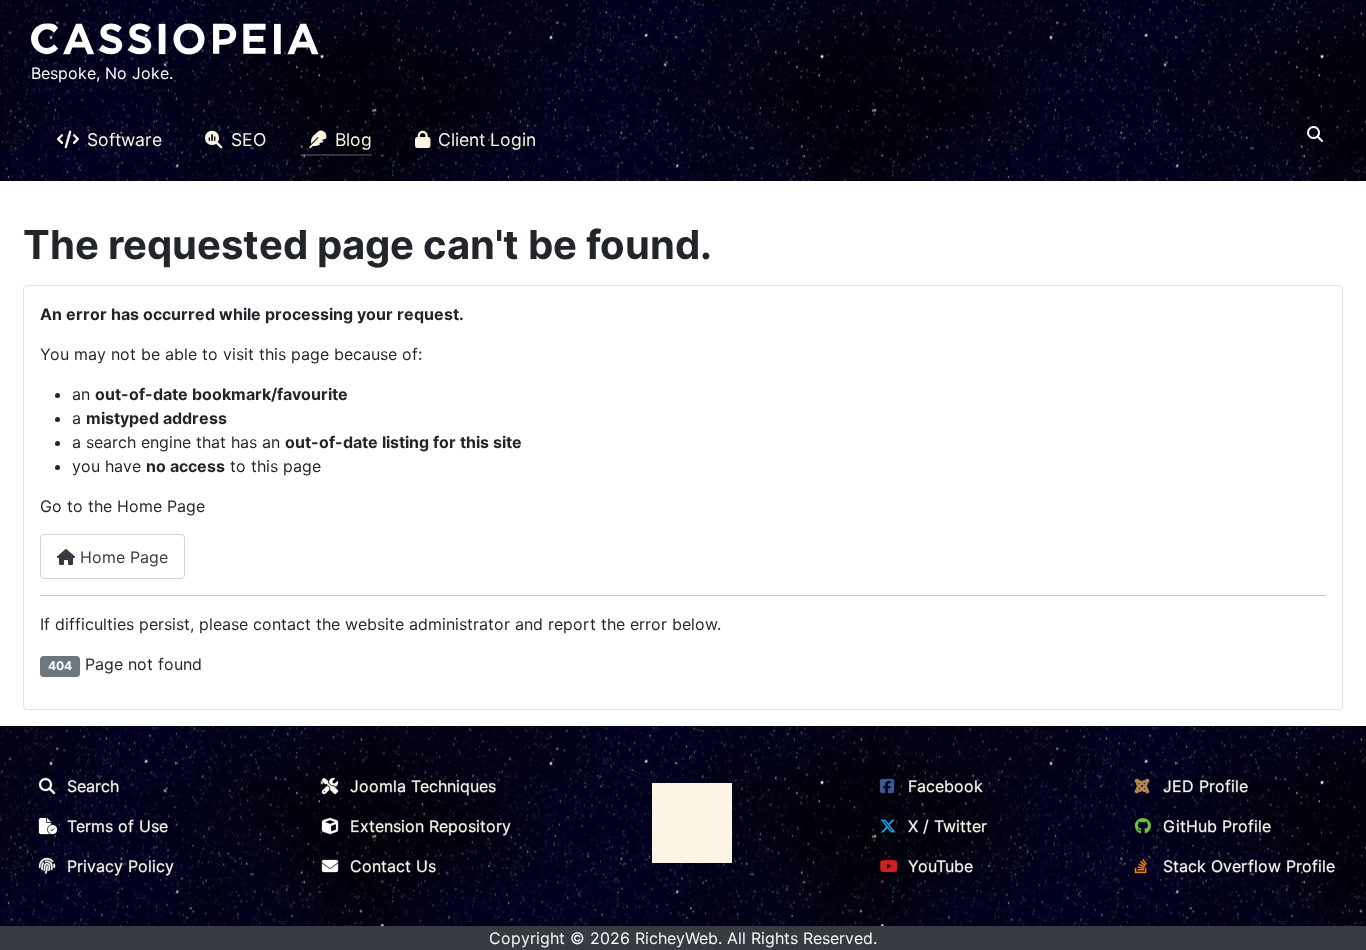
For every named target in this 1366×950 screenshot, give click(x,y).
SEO (248, 139)
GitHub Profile (1217, 826)
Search (93, 786)
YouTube (940, 866)
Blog (353, 139)
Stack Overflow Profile (1249, 866)
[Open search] (1315, 134)
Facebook (945, 786)
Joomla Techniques (423, 786)
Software (124, 139)
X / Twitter (947, 826)
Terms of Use (117, 826)
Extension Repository (430, 826)
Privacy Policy (120, 866)
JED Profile (1205, 786)
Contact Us (393, 866)
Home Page (121, 557)
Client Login (487, 139)
